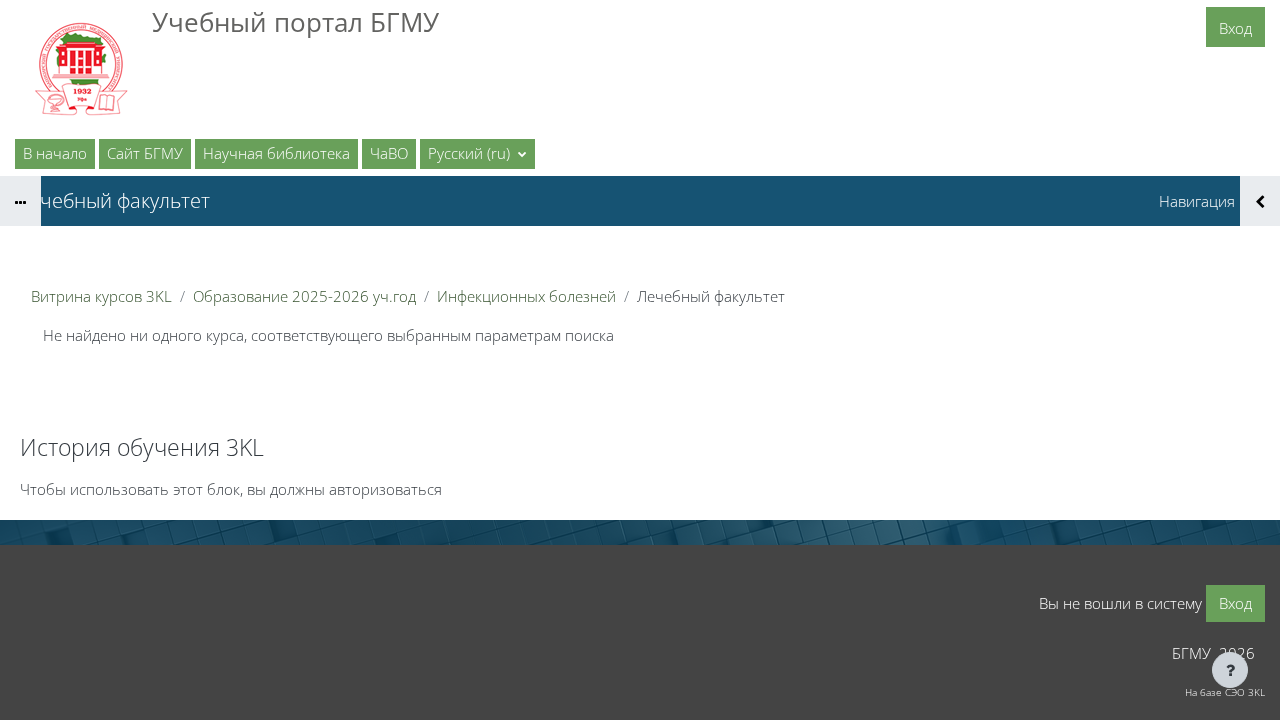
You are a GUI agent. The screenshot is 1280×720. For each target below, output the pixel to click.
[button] (477, 154)
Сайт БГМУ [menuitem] (145, 153)
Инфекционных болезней (526, 296)
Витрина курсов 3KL (101, 296)
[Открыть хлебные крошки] (20, 201)
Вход (1235, 28)
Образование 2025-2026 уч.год (304, 296)
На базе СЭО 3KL (1225, 692)
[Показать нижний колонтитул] (1230, 670)
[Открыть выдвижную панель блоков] (1260, 201)
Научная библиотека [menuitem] (276, 153)
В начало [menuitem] (55, 153)
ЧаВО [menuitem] (389, 153)
